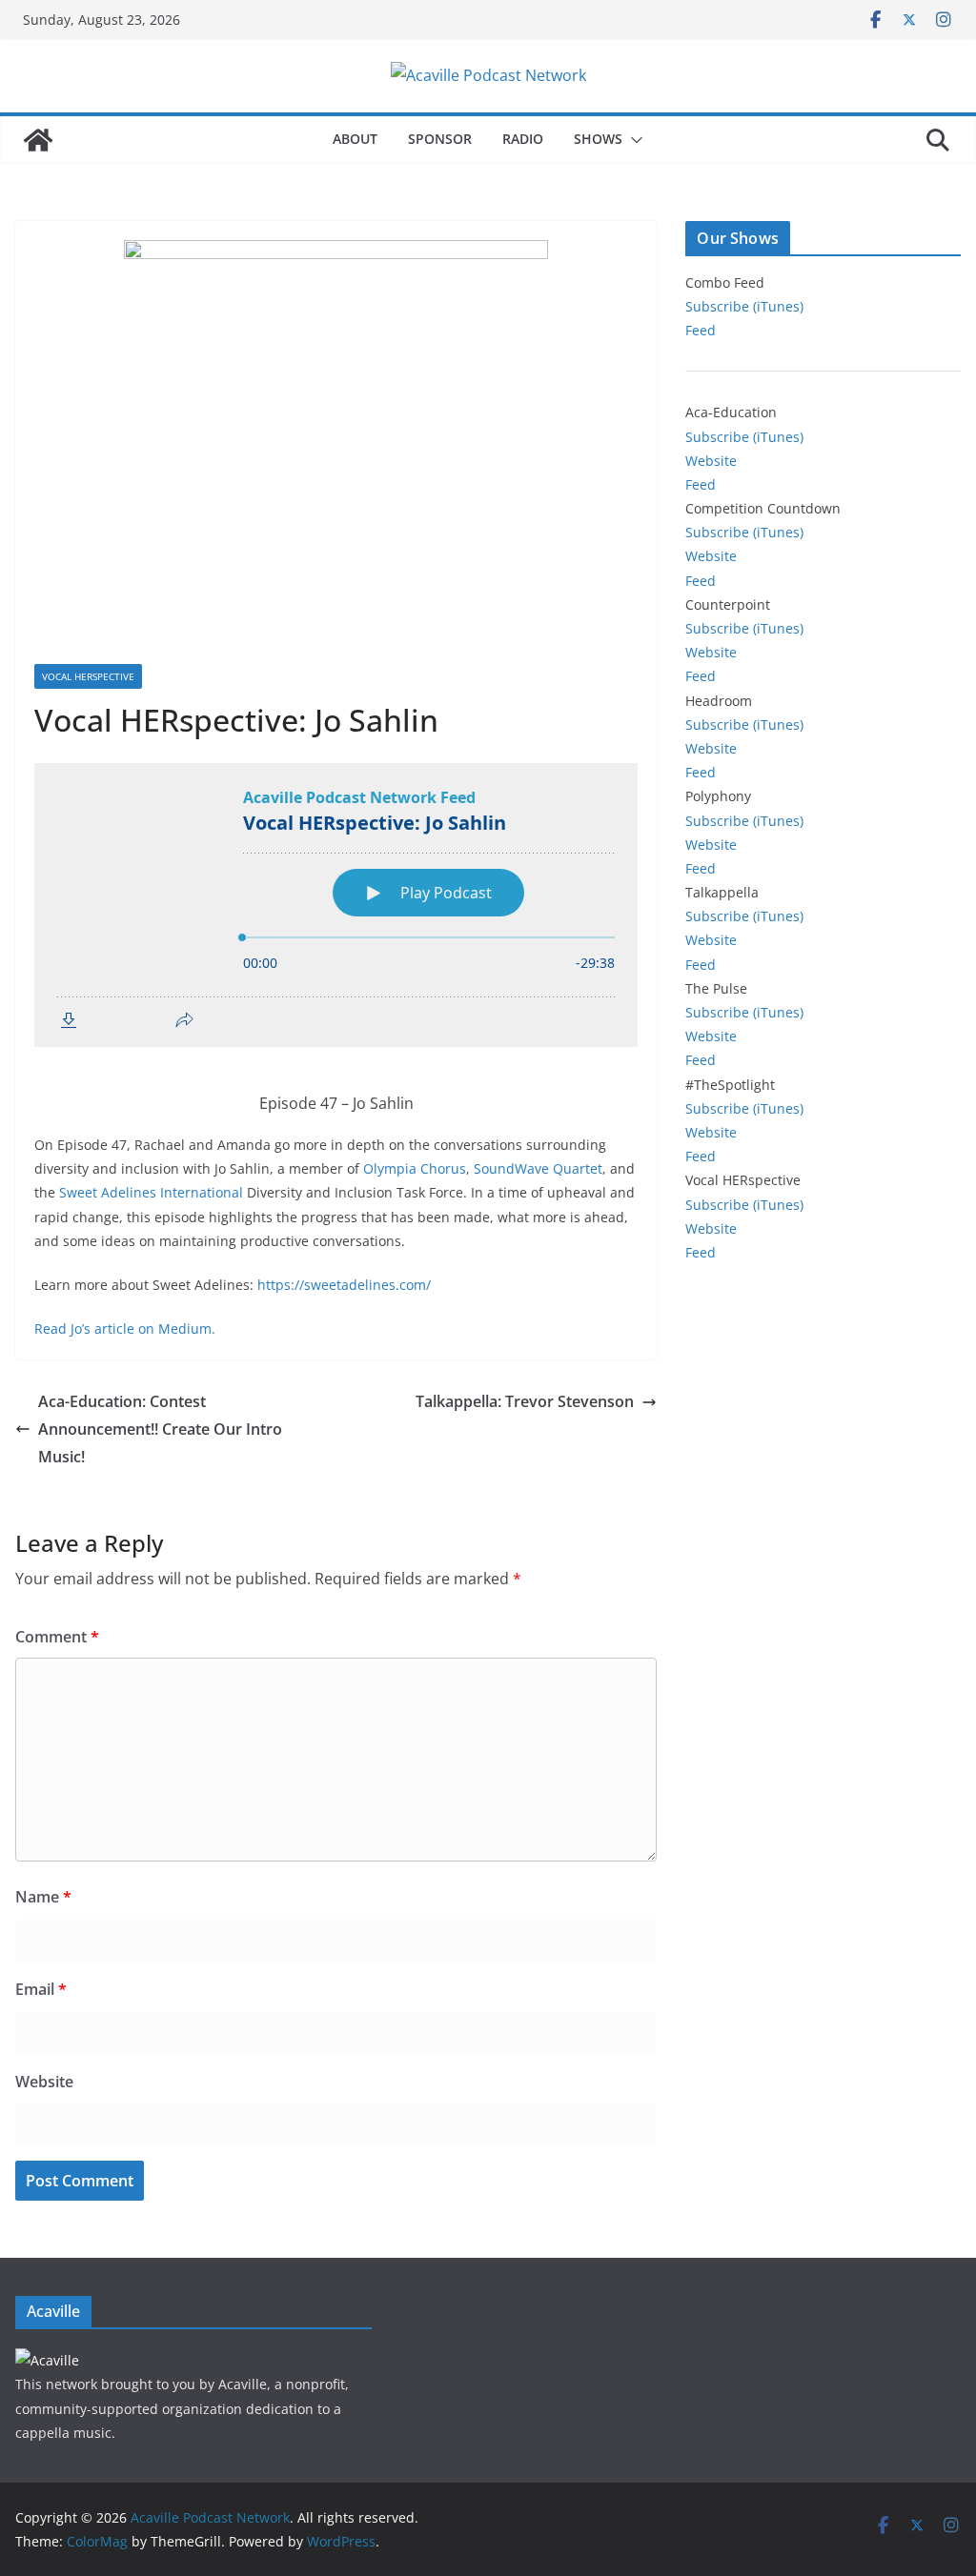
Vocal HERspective (88, 676)
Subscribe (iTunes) (744, 306)
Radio (523, 139)
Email (41, 1989)
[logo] (47, 2360)
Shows (598, 139)
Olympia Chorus (415, 1168)
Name (43, 1897)
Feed (701, 330)
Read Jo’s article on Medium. (125, 1328)
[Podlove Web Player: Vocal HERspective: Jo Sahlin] (336, 905)
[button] (633, 140)
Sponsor (440, 139)
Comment (57, 1637)
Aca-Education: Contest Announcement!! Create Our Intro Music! (160, 1429)
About (355, 139)
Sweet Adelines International (151, 1192)
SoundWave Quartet (538, 1168)
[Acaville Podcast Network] (38, 140)
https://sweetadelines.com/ (344, 1285)
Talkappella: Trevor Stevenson (525, 1401)
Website (44, 2082)
